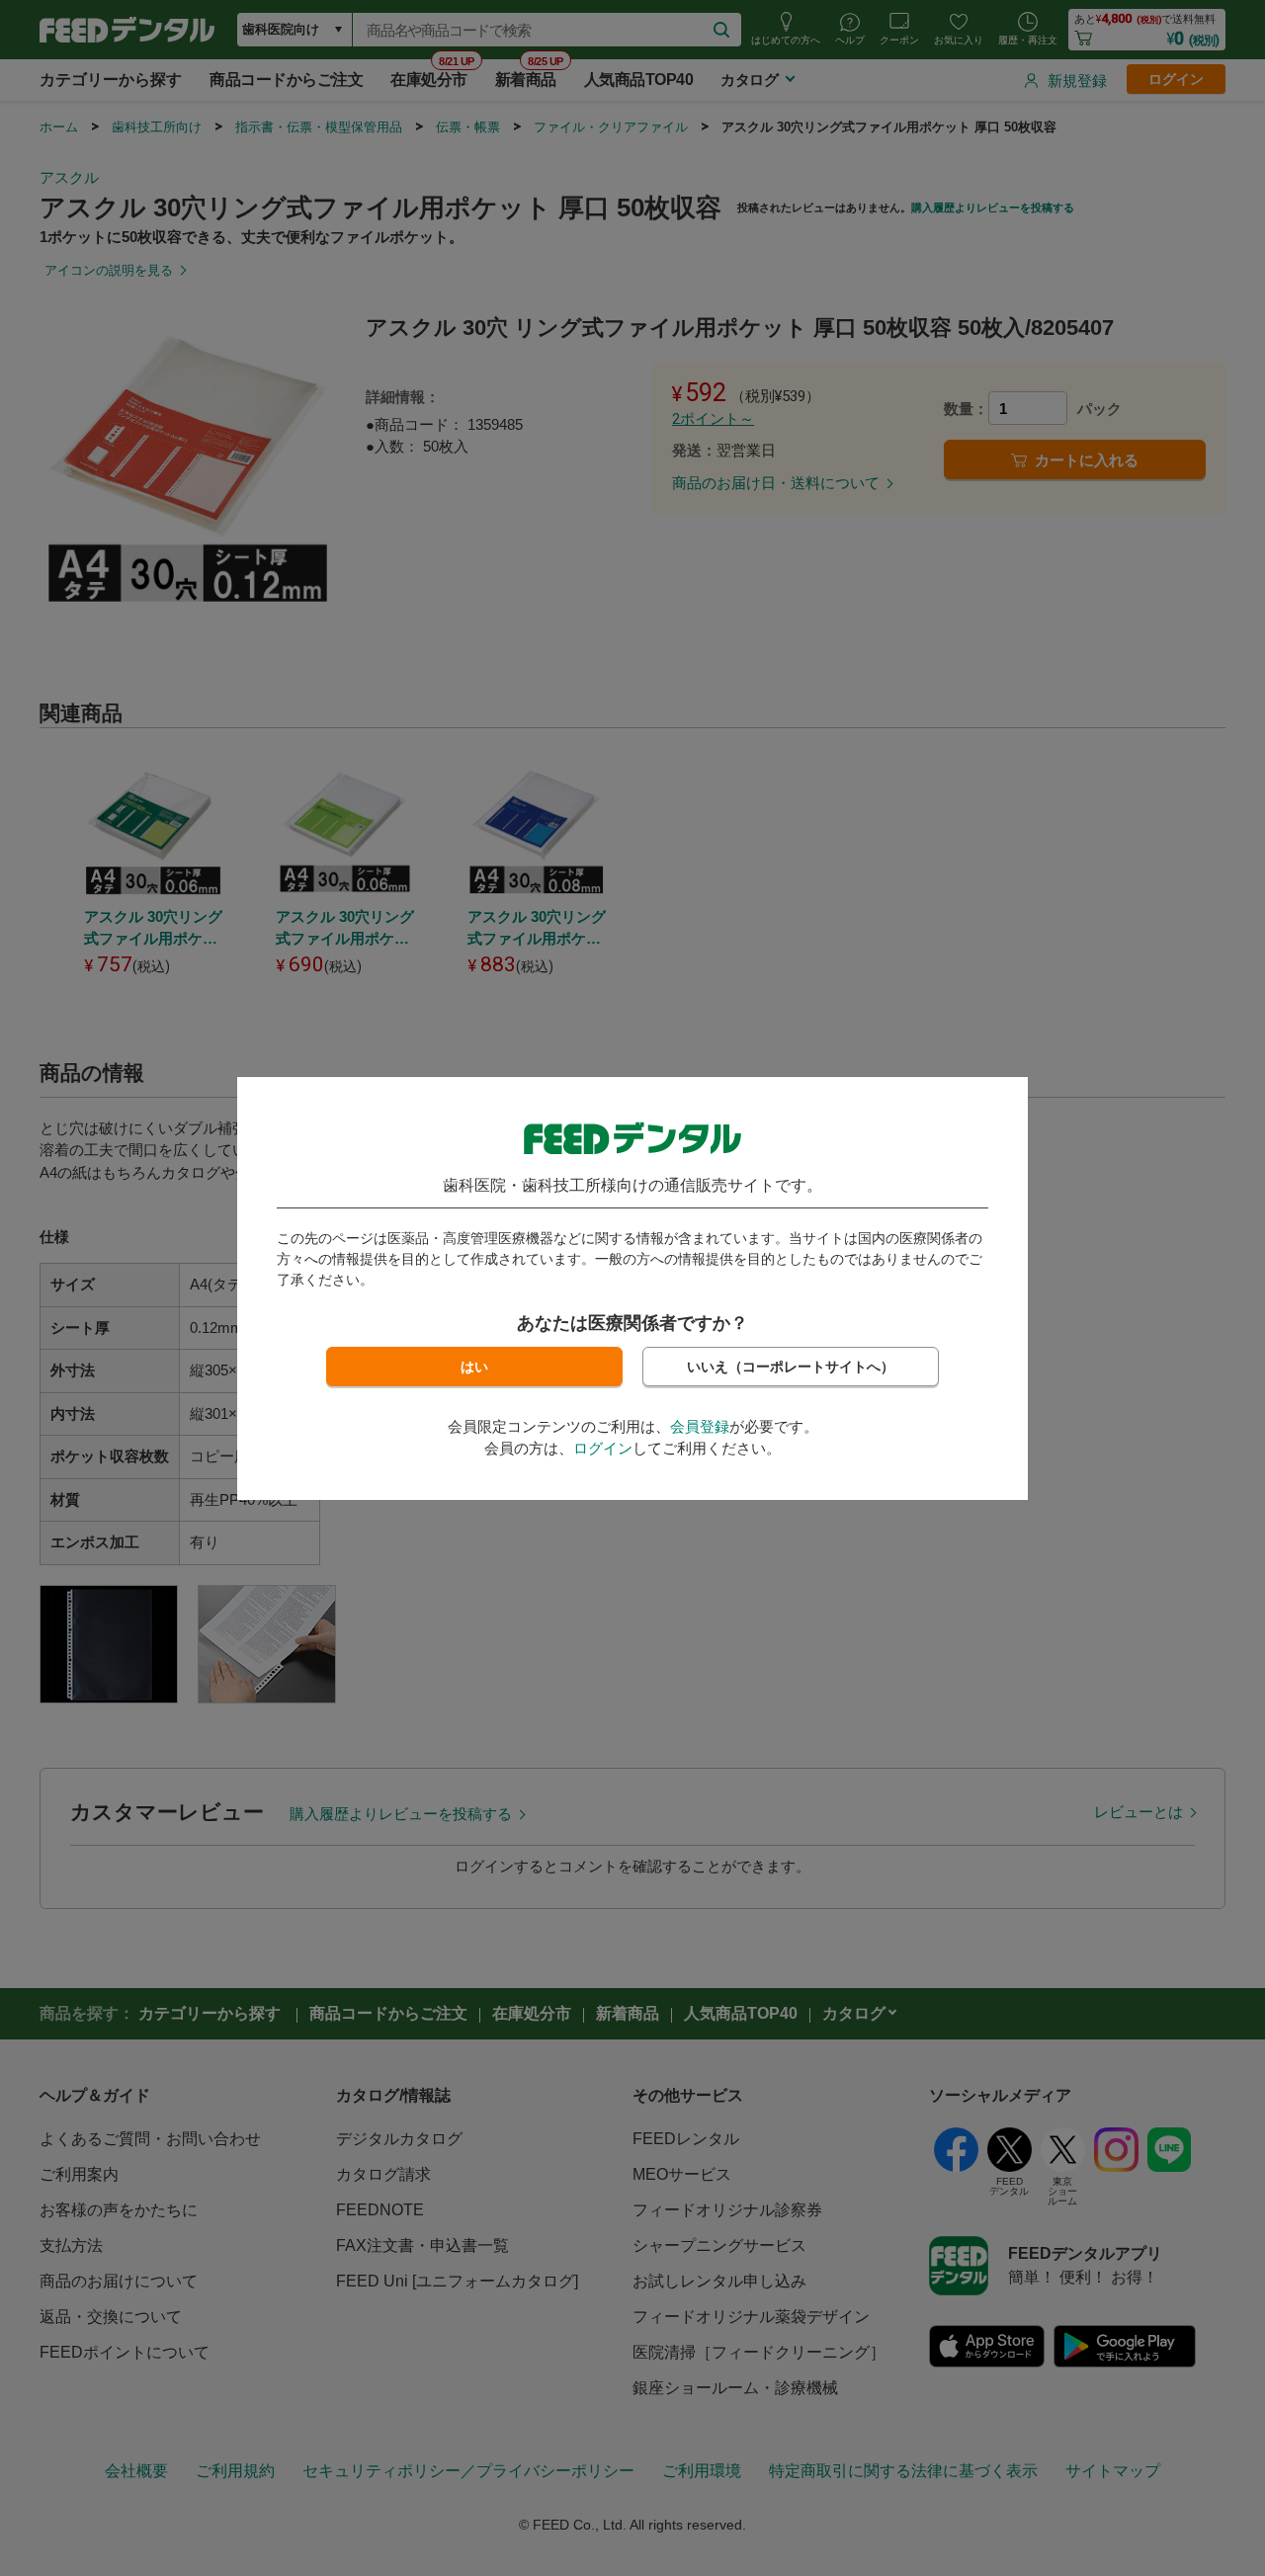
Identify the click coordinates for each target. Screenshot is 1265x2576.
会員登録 (700, 1426)
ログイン (603, 1448)
